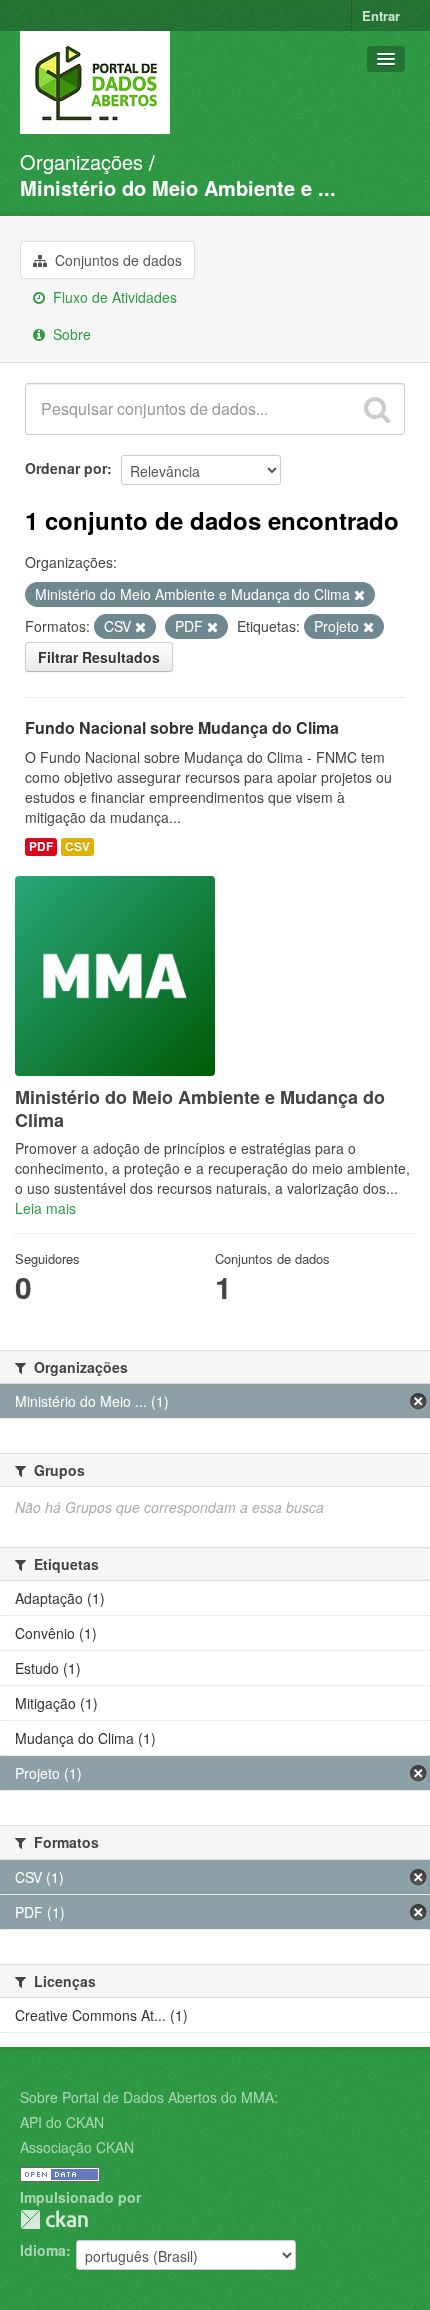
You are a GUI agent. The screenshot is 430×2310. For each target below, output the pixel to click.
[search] (377, 409)
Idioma (43, 2250)
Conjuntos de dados (116, 260)
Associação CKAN (77, 2147)
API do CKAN (62, 2122)
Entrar (381, 15)
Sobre (70, 334)
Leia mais (45, 1208)
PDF (41, 846)
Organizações (81, 161)
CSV (77, 846)
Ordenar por (66, 468)
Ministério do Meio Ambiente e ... (178, 187)
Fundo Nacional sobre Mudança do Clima (182, 727)
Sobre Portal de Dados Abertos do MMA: (149, 2097)
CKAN (54, 2219)
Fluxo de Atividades (113, 297)
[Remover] (359, 595)
